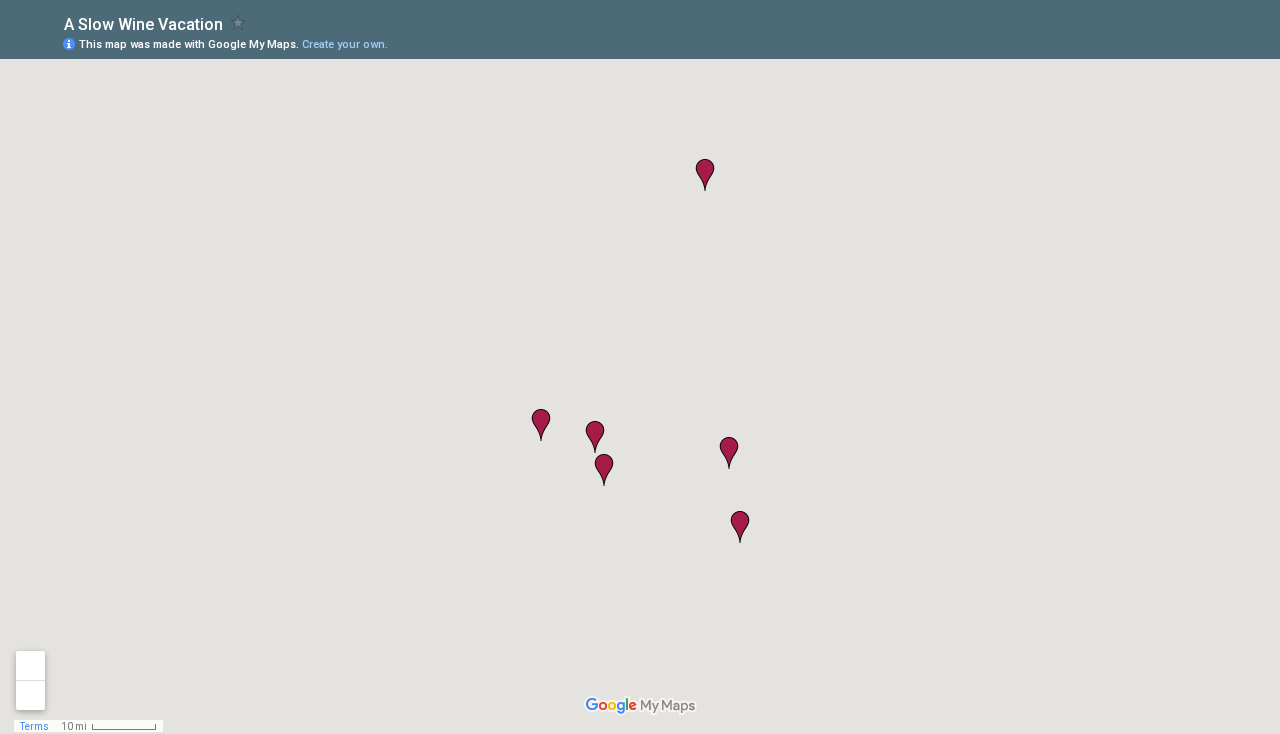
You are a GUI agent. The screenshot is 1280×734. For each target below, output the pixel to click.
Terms (34, 726)
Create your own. (345, 44)
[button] (541, 425)
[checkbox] (238, 22)
